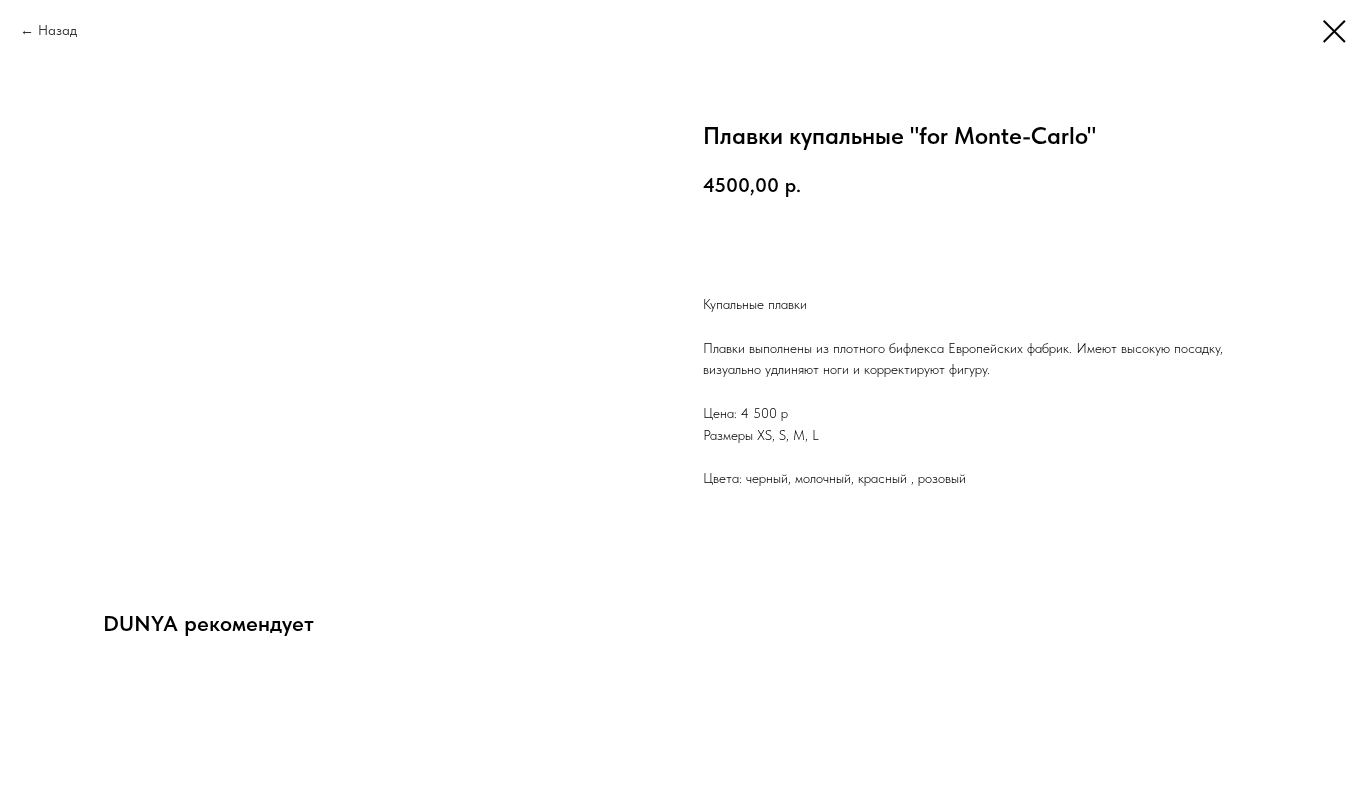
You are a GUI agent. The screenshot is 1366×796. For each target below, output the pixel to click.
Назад (57, 30)
